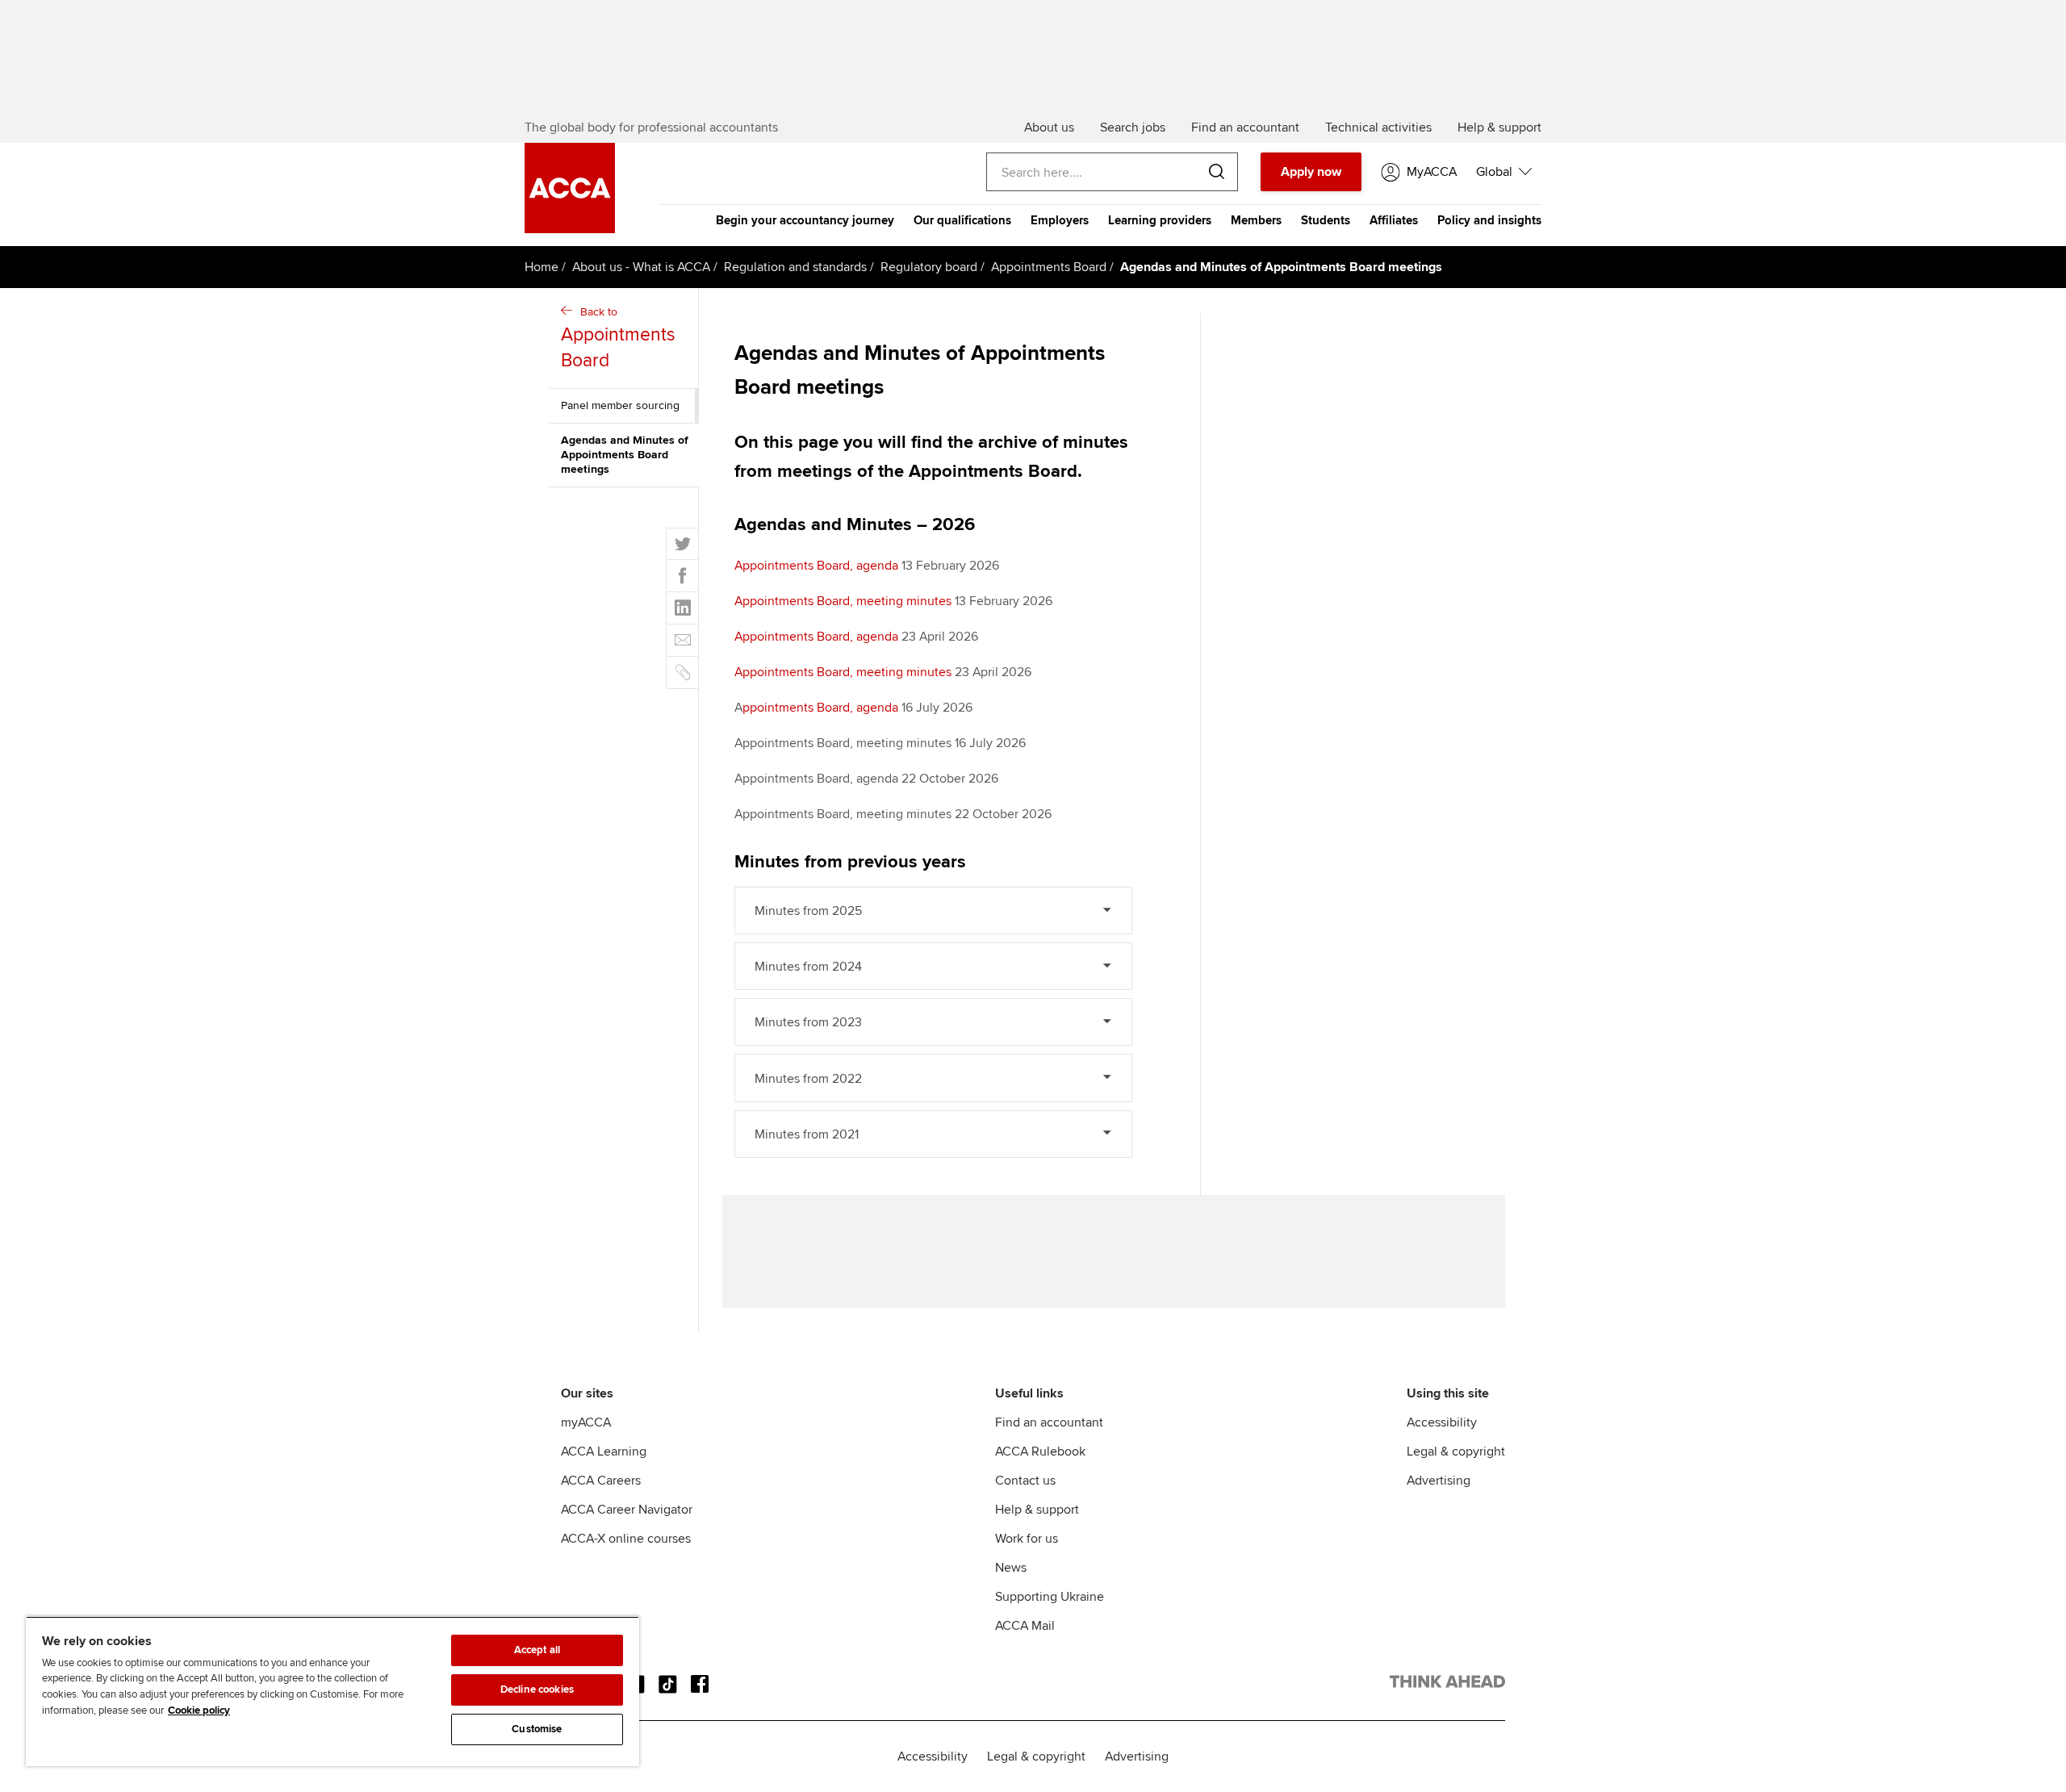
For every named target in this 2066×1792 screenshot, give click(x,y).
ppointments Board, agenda (820, 708)
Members (1256, 220)
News (1011, 1568)
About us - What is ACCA (641, 267)
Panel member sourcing (620, 405)
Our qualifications (962, 220)
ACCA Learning (604, 1452)
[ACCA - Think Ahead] (1447, 1685)
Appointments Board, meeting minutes (843, 601)
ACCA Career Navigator (627, 1510)
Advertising (1439, 1481)
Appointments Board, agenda (816, 566)
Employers (1060, 220)
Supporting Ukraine (1050, 1597)
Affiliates (1394, 220)
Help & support (1037, 1510)
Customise (537, 1729)
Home (542, 267)
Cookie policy (199, 1711)
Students (1326, 220)
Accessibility (1442, 1422)
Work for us (1027, 1539)
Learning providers (1160, 220)
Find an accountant (1049, 1422)
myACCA (586, 1422)
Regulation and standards (795, 267)
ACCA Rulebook (1040, 1452)
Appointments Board (1049, 267)
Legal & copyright (1456, 1452)
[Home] (570, 229)
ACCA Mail (1025, 1626)
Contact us (1025, 1481)
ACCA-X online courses (626, 1539)
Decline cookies (537, 1690)
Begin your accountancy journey (805, 220)
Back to (618, 338)
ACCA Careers (601, 1481)
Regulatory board (929, 267)
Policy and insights (1489, 220)
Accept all (537, 1650)
